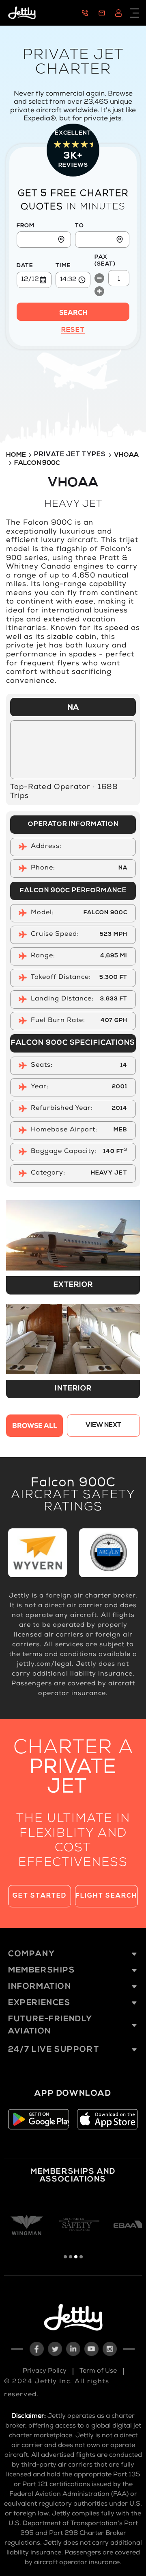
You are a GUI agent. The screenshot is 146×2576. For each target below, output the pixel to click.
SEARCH (73, 314)
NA (73, 708)
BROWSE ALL (35, 1427)
